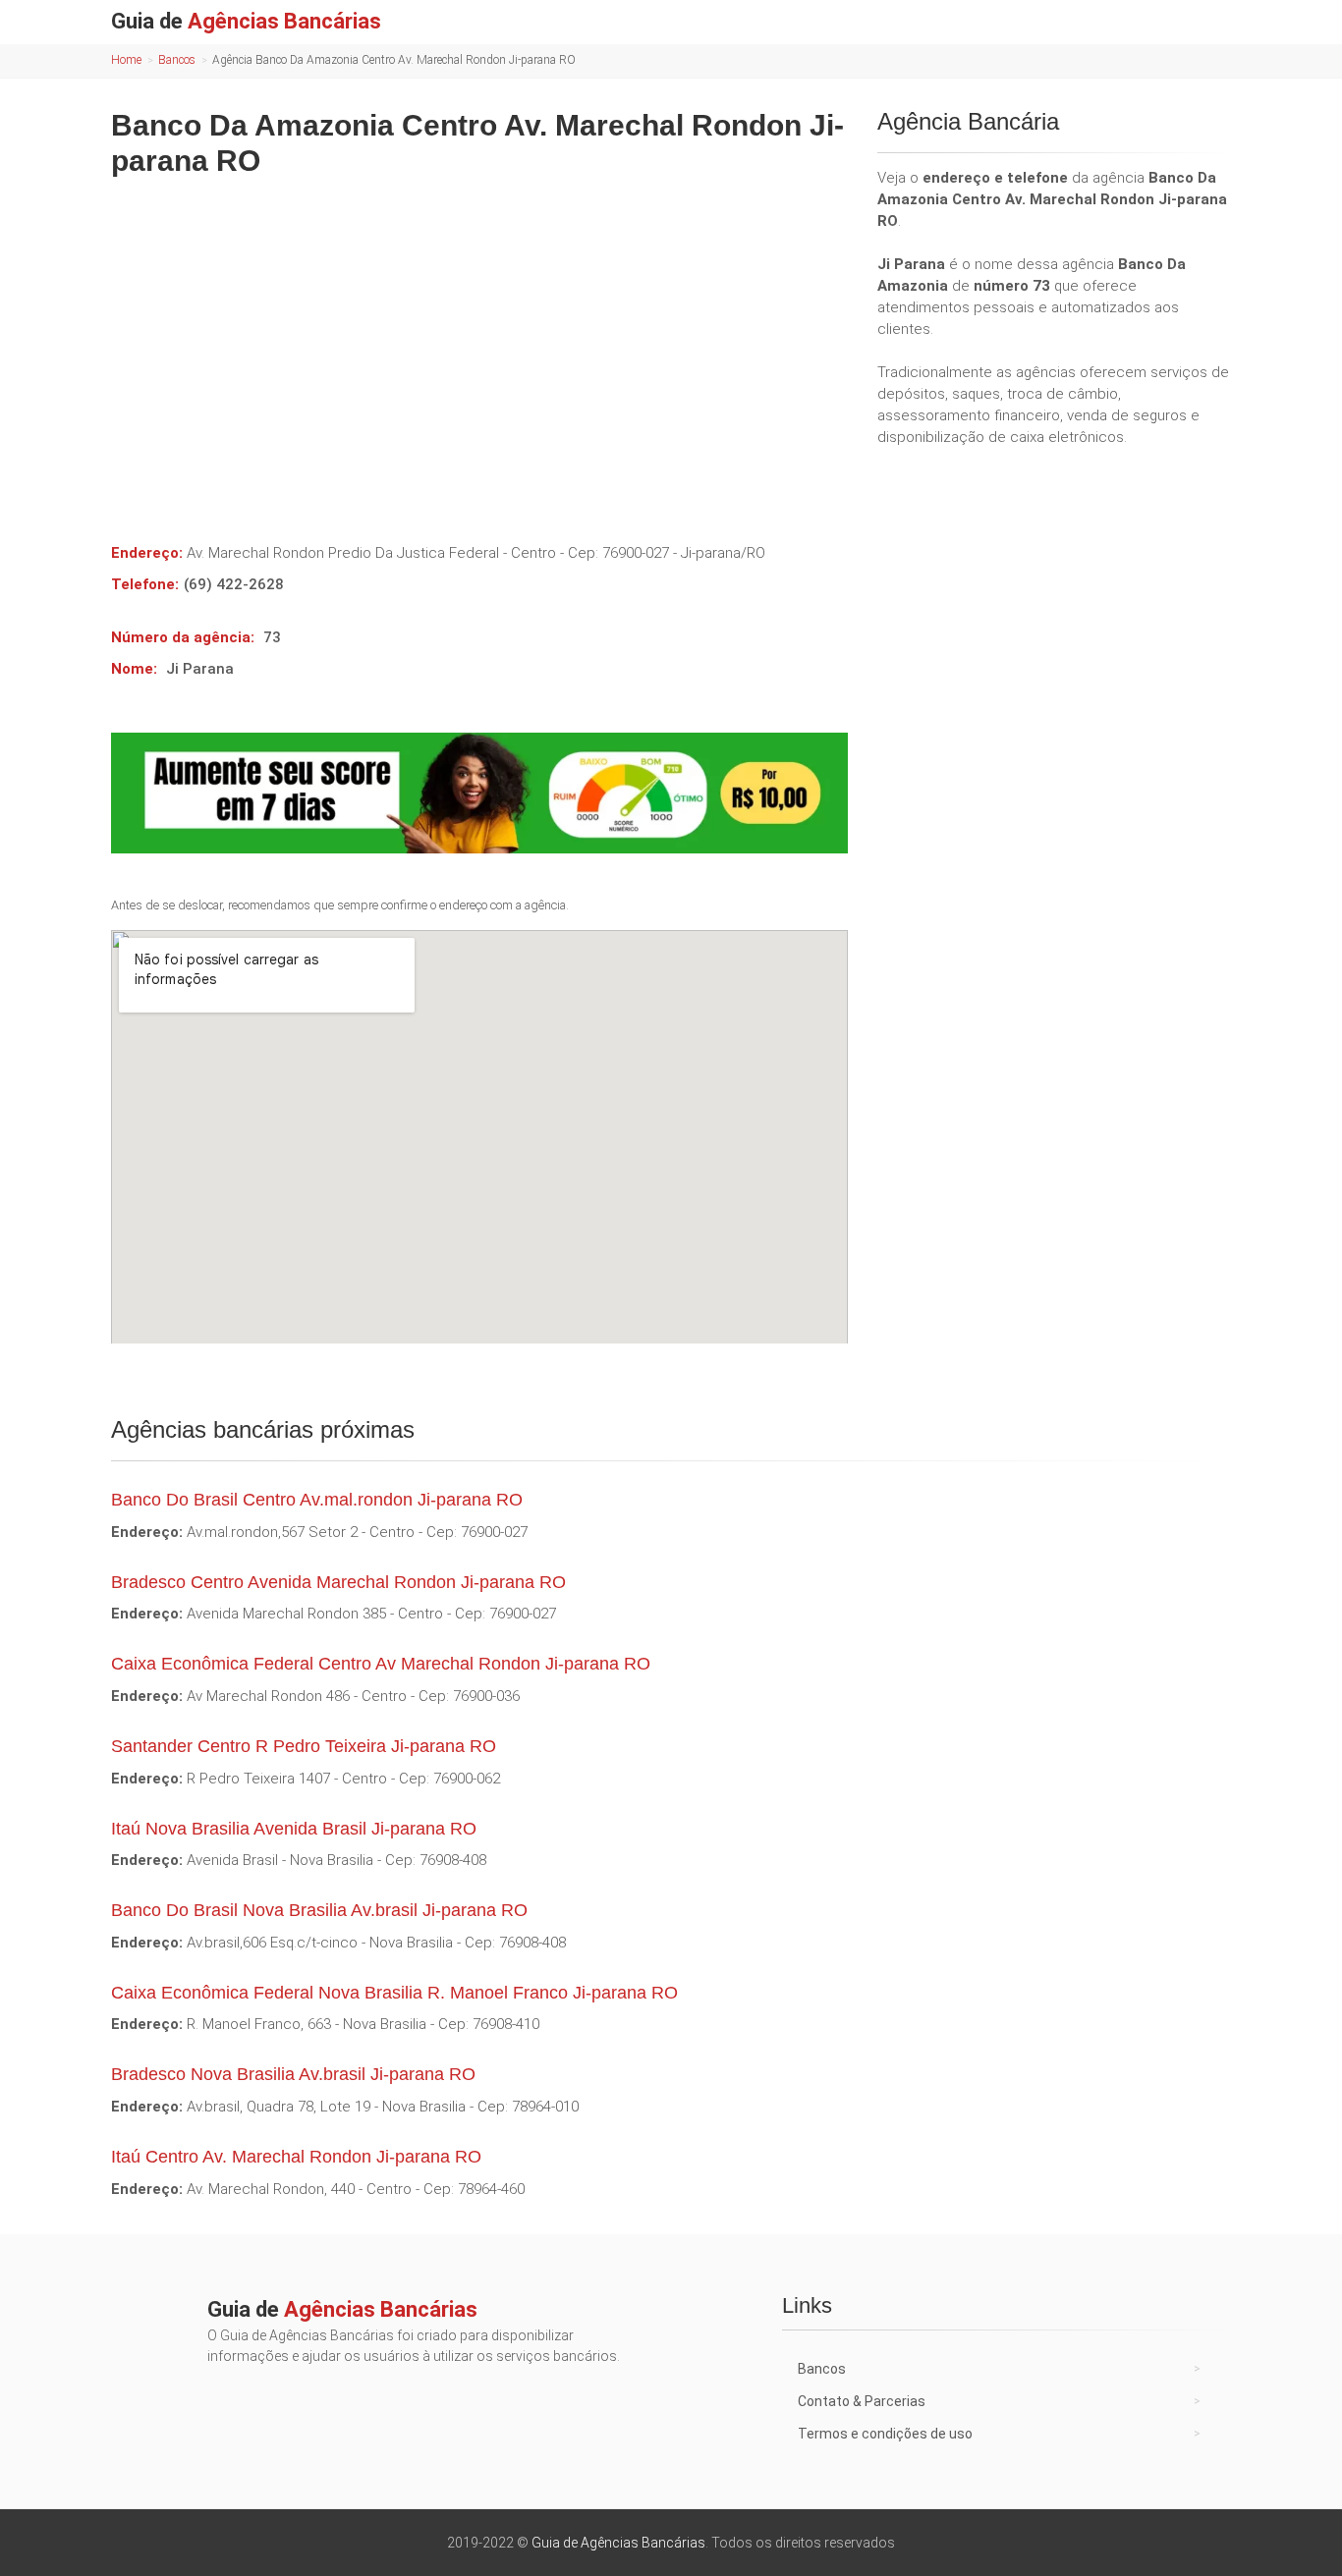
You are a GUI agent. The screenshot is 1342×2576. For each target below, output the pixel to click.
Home (126, 60)
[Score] (479, 793)
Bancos (177, 60)
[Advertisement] (479, 346)
